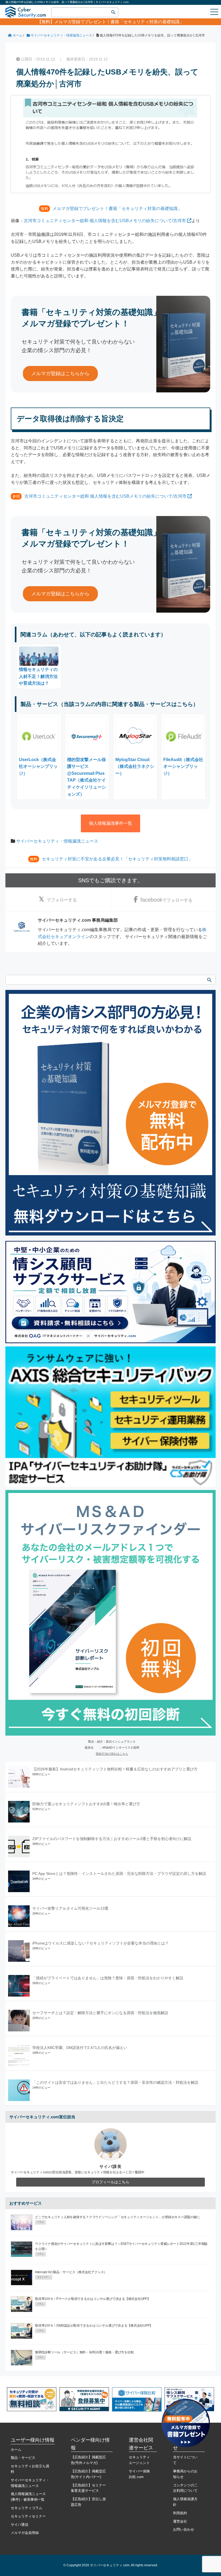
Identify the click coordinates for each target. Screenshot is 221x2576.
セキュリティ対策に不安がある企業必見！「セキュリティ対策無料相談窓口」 (117, 859)
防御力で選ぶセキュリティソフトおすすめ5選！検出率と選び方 (86, 1804)
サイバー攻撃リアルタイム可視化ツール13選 (70, 1908)
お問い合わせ (184, 2529)
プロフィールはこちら (110, 2182)
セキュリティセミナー (28, 2516)
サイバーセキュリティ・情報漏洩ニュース (57, 841)
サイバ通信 (20, 2525)
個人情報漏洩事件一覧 (110, 823)
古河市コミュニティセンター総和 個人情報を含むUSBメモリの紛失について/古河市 (105, 221)
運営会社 (180, 2521)
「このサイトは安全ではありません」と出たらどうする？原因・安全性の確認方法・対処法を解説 (115, 2082)
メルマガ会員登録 (25, 2533)
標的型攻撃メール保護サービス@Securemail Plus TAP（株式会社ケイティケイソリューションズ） (87, 777)
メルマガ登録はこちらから (60, 374)
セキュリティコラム (27, 2508)
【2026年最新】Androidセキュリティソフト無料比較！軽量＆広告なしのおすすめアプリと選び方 (115, 1769)
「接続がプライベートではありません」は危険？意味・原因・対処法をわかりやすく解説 (108, 1978)
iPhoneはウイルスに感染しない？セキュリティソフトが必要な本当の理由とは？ (101, 1943)
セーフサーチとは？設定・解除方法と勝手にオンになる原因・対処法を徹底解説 (100, 2013)
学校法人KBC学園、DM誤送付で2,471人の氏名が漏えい (80, 2048)
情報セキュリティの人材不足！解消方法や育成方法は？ (38, 676)
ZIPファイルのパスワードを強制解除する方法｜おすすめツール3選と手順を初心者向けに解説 (112, 1839)
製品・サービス (23, 2458)
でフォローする (62, 900)
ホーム (16, 2450)
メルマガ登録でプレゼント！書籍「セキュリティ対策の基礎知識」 (119, 22)
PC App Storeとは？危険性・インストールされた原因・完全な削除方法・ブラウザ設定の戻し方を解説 (119, 1874)
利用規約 (180, 2513)
